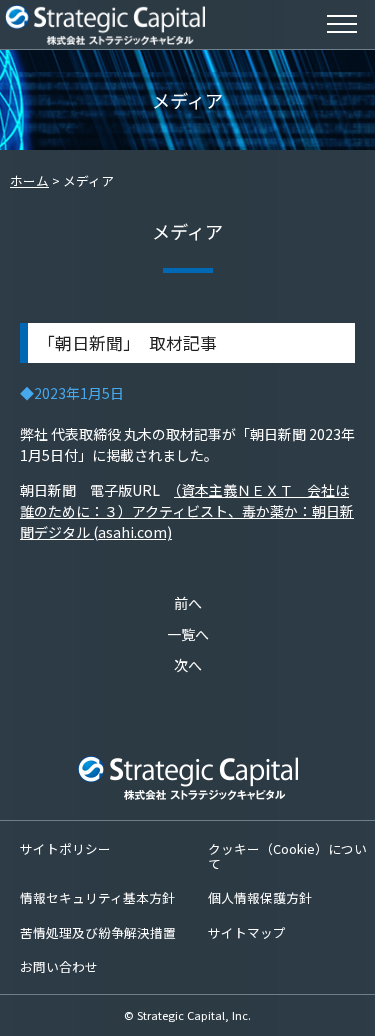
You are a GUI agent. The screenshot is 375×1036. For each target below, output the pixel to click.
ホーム (29, 180)
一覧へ (188, 634)
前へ (188, 603)
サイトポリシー (65, 848)
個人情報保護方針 (260, 897)
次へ (188, 665)
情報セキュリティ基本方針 (97, 897)
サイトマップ (247, 932)
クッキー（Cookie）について (287, 856)
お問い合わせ (59, 966)
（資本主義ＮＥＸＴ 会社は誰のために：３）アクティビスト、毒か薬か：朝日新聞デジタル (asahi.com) (187, 511)
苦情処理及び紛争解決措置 (98, 932)
